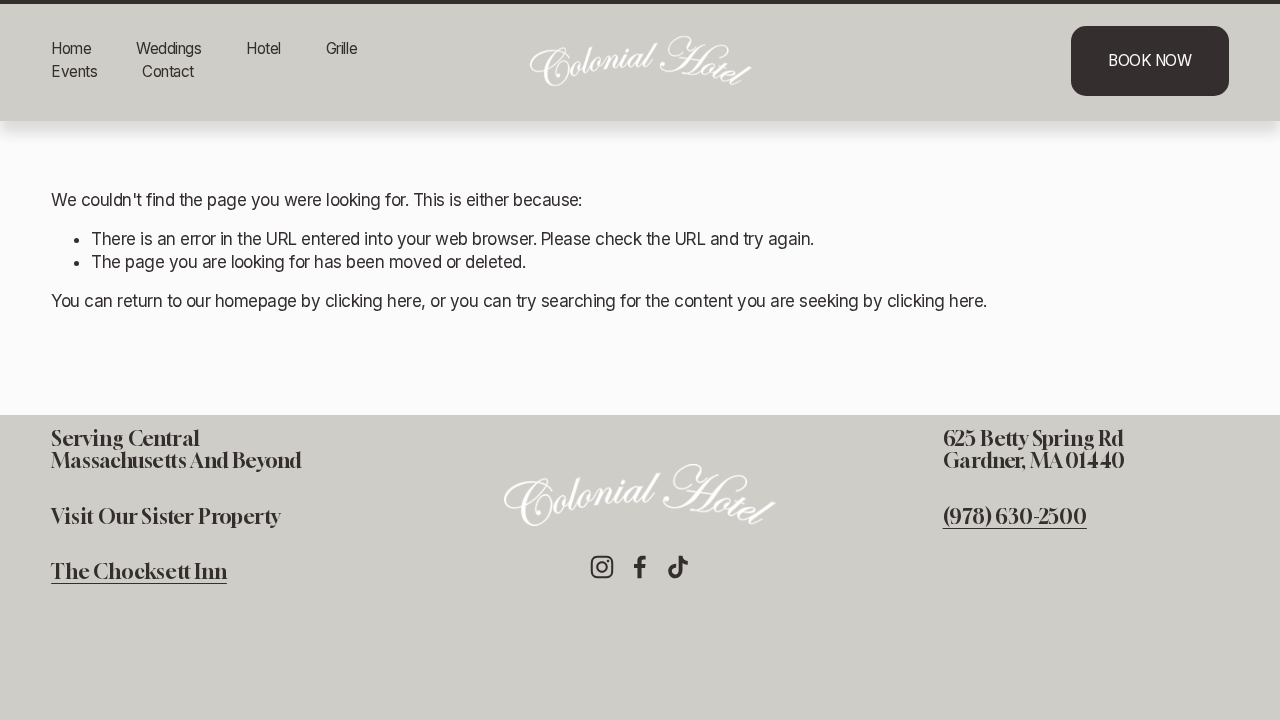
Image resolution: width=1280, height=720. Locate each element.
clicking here (373, 301)
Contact (168, 71)
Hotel (263, 48)
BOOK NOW (1149, 60)
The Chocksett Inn (139, 572)
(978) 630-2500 (1015, 517)
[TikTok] (678, 567)
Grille (341, 48)
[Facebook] (640, 567)
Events (74, 71)
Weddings (168, 48)
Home (71, 48)
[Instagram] (602, 567)
